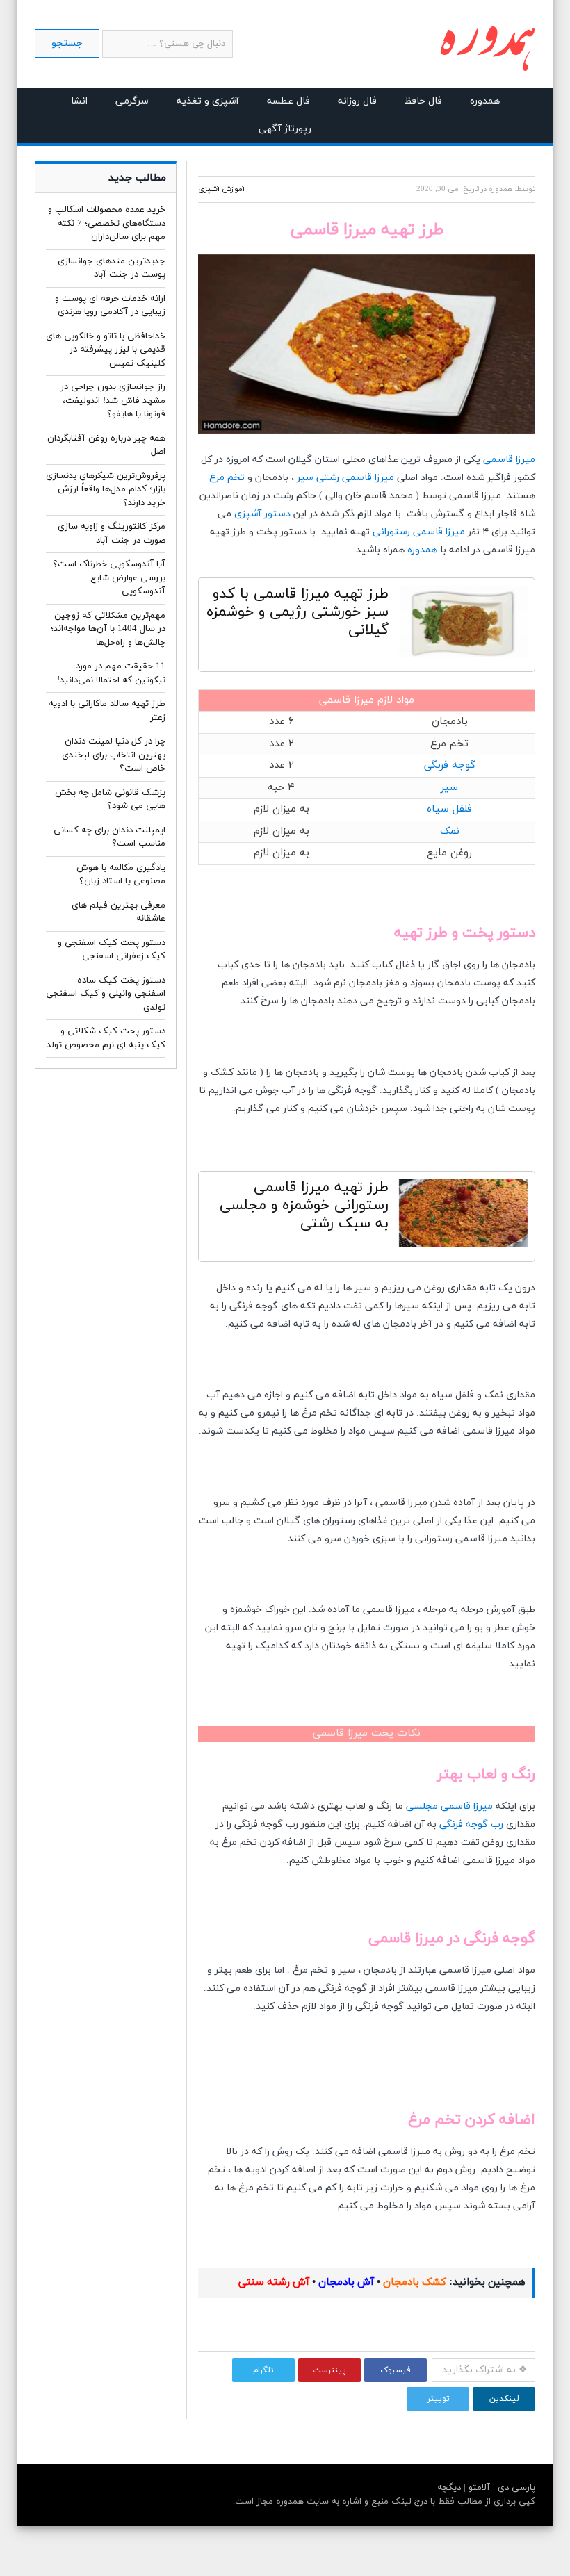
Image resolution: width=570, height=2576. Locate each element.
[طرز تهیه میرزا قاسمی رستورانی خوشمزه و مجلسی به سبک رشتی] (463, 1216)
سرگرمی (132, 101)
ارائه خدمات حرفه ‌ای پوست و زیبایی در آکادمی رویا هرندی (110, 306)
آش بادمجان (345, 2282)
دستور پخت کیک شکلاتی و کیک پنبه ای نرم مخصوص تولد (106, 1038)
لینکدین (504, 2399)
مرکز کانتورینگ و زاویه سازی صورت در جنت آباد (112, 534)
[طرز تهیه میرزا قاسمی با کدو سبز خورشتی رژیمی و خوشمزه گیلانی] (463, 625)
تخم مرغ (227, 478)
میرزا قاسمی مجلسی (449, 1806)
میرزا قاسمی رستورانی (419, 532)
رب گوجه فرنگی (471, 1824)
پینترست (329, 2370)
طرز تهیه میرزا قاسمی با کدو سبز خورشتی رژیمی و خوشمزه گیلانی (298, 612)
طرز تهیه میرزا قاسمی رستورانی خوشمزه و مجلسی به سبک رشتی (304, 1206)
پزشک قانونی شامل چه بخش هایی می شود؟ (110, 800)
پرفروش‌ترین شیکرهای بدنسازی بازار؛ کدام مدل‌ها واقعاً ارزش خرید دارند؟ (106, 490)
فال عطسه (288, 101)
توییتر (438, 2399)
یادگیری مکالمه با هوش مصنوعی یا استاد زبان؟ (121, 875)
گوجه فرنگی (450, 765)
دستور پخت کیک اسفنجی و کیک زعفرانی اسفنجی (112, 950)
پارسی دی (515, 2488)
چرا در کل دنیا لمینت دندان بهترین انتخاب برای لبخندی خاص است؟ (114, 755)
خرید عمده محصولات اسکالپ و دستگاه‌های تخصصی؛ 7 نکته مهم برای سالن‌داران (107, 223)
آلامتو (478, 2488)
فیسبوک (396, 2370)
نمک (450, 831)
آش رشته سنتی (274, 2282)
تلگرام (263, 2370)
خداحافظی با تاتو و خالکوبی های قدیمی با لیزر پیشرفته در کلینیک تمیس (106, 350)
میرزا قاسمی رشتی (355, 478)
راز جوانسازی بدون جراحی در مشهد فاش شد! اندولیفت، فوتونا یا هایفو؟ (113, 401)
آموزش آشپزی (221, 189)
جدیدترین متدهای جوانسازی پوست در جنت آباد (112, 268)
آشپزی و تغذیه (208, 101)
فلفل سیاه (449, 809)
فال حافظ (423, 101)
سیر (305, 478)
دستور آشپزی (262, 514)
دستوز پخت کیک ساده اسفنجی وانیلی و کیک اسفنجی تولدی (106, 994)
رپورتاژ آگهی (285, 129)
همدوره (485, 101)
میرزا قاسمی (509, 460)
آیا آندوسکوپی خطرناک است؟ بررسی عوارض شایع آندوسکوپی (109, 578)
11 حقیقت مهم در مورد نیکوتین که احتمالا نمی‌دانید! (111, 673)
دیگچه (449, 2488)
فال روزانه (357, 101)
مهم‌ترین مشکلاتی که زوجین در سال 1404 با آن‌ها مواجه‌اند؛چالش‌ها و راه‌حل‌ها (108, 629)
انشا (79, 101)
